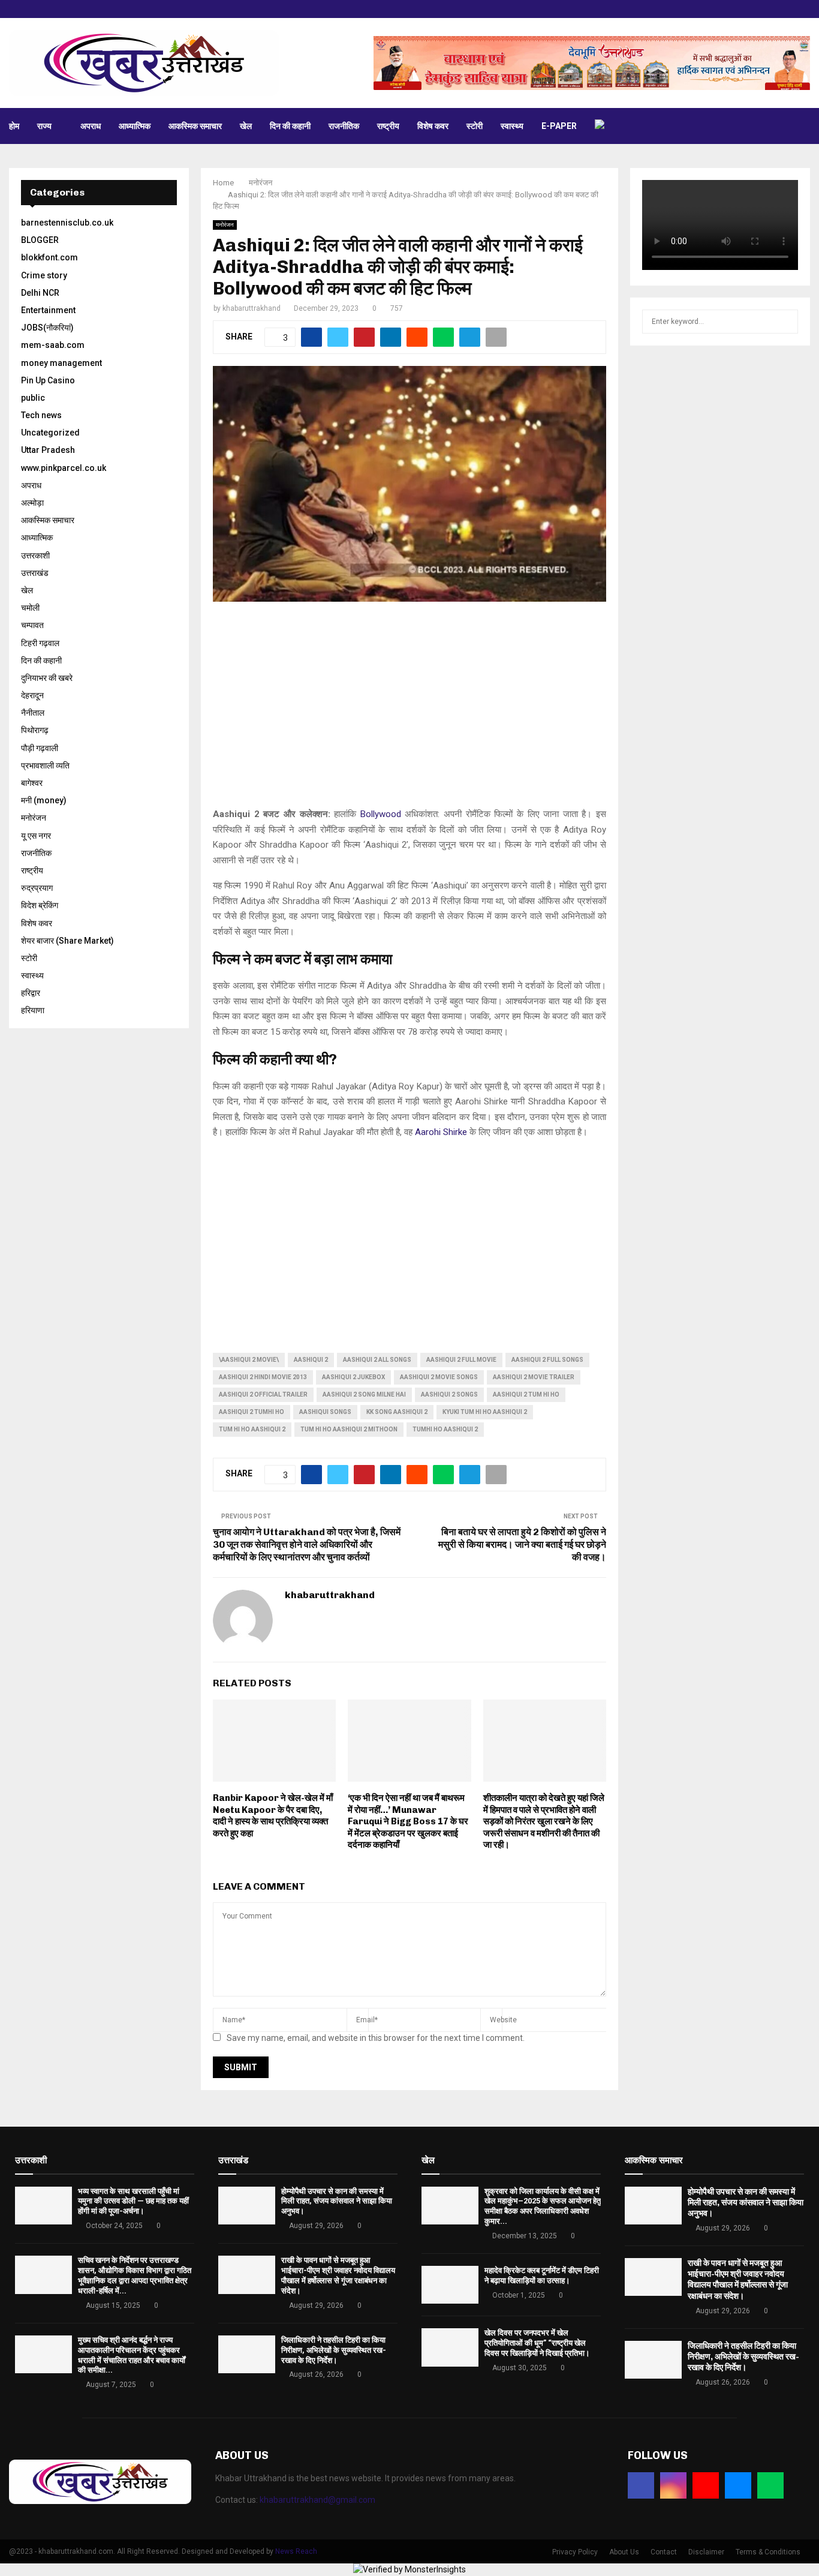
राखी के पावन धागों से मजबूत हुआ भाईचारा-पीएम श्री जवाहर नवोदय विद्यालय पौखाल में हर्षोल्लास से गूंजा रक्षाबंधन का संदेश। (338, 2275)
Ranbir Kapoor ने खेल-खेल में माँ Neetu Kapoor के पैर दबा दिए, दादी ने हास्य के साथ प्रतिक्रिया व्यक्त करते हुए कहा (273, 1816)
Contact (664, 2552)
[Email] (738, 2485)
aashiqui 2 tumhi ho (252, 1412)
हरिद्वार (31, 993)
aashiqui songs (325, 1412)
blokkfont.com (49, 257)
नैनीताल (33, 713)
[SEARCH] (786, 322)
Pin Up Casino (48, 380)
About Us (624, 2552)
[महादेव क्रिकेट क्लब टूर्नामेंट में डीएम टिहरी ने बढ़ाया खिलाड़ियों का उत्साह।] (450, 2285)
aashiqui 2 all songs (377, 1360)
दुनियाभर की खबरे (47, 678)
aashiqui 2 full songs (547, 1360)
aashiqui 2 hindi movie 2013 (263, 1377)
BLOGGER (40, 240)
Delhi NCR (40, 293)
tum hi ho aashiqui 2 (252, 1429)
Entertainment (48, 310)
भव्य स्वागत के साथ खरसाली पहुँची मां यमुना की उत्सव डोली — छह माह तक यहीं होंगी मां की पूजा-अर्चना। (133, 2201)
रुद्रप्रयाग (37, 888)
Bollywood (381, 814)
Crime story (44, 275)
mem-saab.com (53, 345)
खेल (246, 126)
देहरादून (32, 695)
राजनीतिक (344, 126)
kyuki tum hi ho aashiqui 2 (485, 1412)
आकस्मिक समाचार (195, 126)
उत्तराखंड (35, 573)
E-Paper (559, 126)
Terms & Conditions (768, 2552)
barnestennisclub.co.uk (67, 223)
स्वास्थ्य (512, 126)
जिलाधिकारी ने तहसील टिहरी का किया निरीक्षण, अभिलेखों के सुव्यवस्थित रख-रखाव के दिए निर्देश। (334, 2350)
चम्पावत (32, 625)
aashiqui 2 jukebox (353, 1377)
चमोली (30, 608)
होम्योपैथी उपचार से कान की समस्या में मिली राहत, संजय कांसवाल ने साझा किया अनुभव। (337, 2201)
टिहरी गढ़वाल (40, 643)
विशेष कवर (433, 126)
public (33, 398)
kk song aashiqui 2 (397, 1412)
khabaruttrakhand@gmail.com (317, 2500)
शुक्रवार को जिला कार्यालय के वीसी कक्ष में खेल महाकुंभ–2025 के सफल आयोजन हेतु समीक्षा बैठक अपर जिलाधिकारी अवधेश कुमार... (543, 2206)
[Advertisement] (409, 711)
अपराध (91, 126)
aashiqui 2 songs (449, 1394)
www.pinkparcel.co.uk (64, 468)
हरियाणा (33, 1010)
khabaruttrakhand (252, 308)
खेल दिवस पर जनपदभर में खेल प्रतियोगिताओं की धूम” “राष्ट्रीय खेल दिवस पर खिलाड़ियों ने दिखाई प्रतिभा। (537, 2343)
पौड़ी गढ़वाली (40, 748)
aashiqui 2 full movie (461, 1360)
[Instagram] (673, 2485)
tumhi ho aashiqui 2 (445, 1429)
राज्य (44, 126)
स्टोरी (475, 126)
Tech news (41, 415)
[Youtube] (706, 2485)
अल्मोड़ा (32, 503)
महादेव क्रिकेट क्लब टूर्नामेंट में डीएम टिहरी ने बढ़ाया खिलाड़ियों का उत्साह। (542, 2275)
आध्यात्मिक (135, 126)
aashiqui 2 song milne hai (364, 1394)
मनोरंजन (225, 225)
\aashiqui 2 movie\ (249, 1360)
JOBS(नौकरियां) (47, 328)
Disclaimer (706, 2552)
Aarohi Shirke (441, 1132)
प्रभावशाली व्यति (45, 765)
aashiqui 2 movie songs (439, 1377)
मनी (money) (44, 800)
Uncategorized (50, 433)
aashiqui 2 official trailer (263, 1394)
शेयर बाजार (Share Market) (67, 941)
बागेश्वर (32, 783)
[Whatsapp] (770, 2485)
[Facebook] (641, 2485)
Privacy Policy (575, 2552)
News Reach (296, 2551)
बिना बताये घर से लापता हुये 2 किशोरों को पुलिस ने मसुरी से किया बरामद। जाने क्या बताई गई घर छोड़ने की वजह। (522, 1545)
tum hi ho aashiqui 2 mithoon (349, 1429)
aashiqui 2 (311, 1360)
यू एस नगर (36, 836)
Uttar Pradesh (48, 450)
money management (61, 363)
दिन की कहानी (290, 126)
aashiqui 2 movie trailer (534, 1377)
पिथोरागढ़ (35, 730)
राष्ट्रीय (388, 126)
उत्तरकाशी (35, 556)
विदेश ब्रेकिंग (40, 905)
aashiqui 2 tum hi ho (526, 1394)
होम (14, 126)
